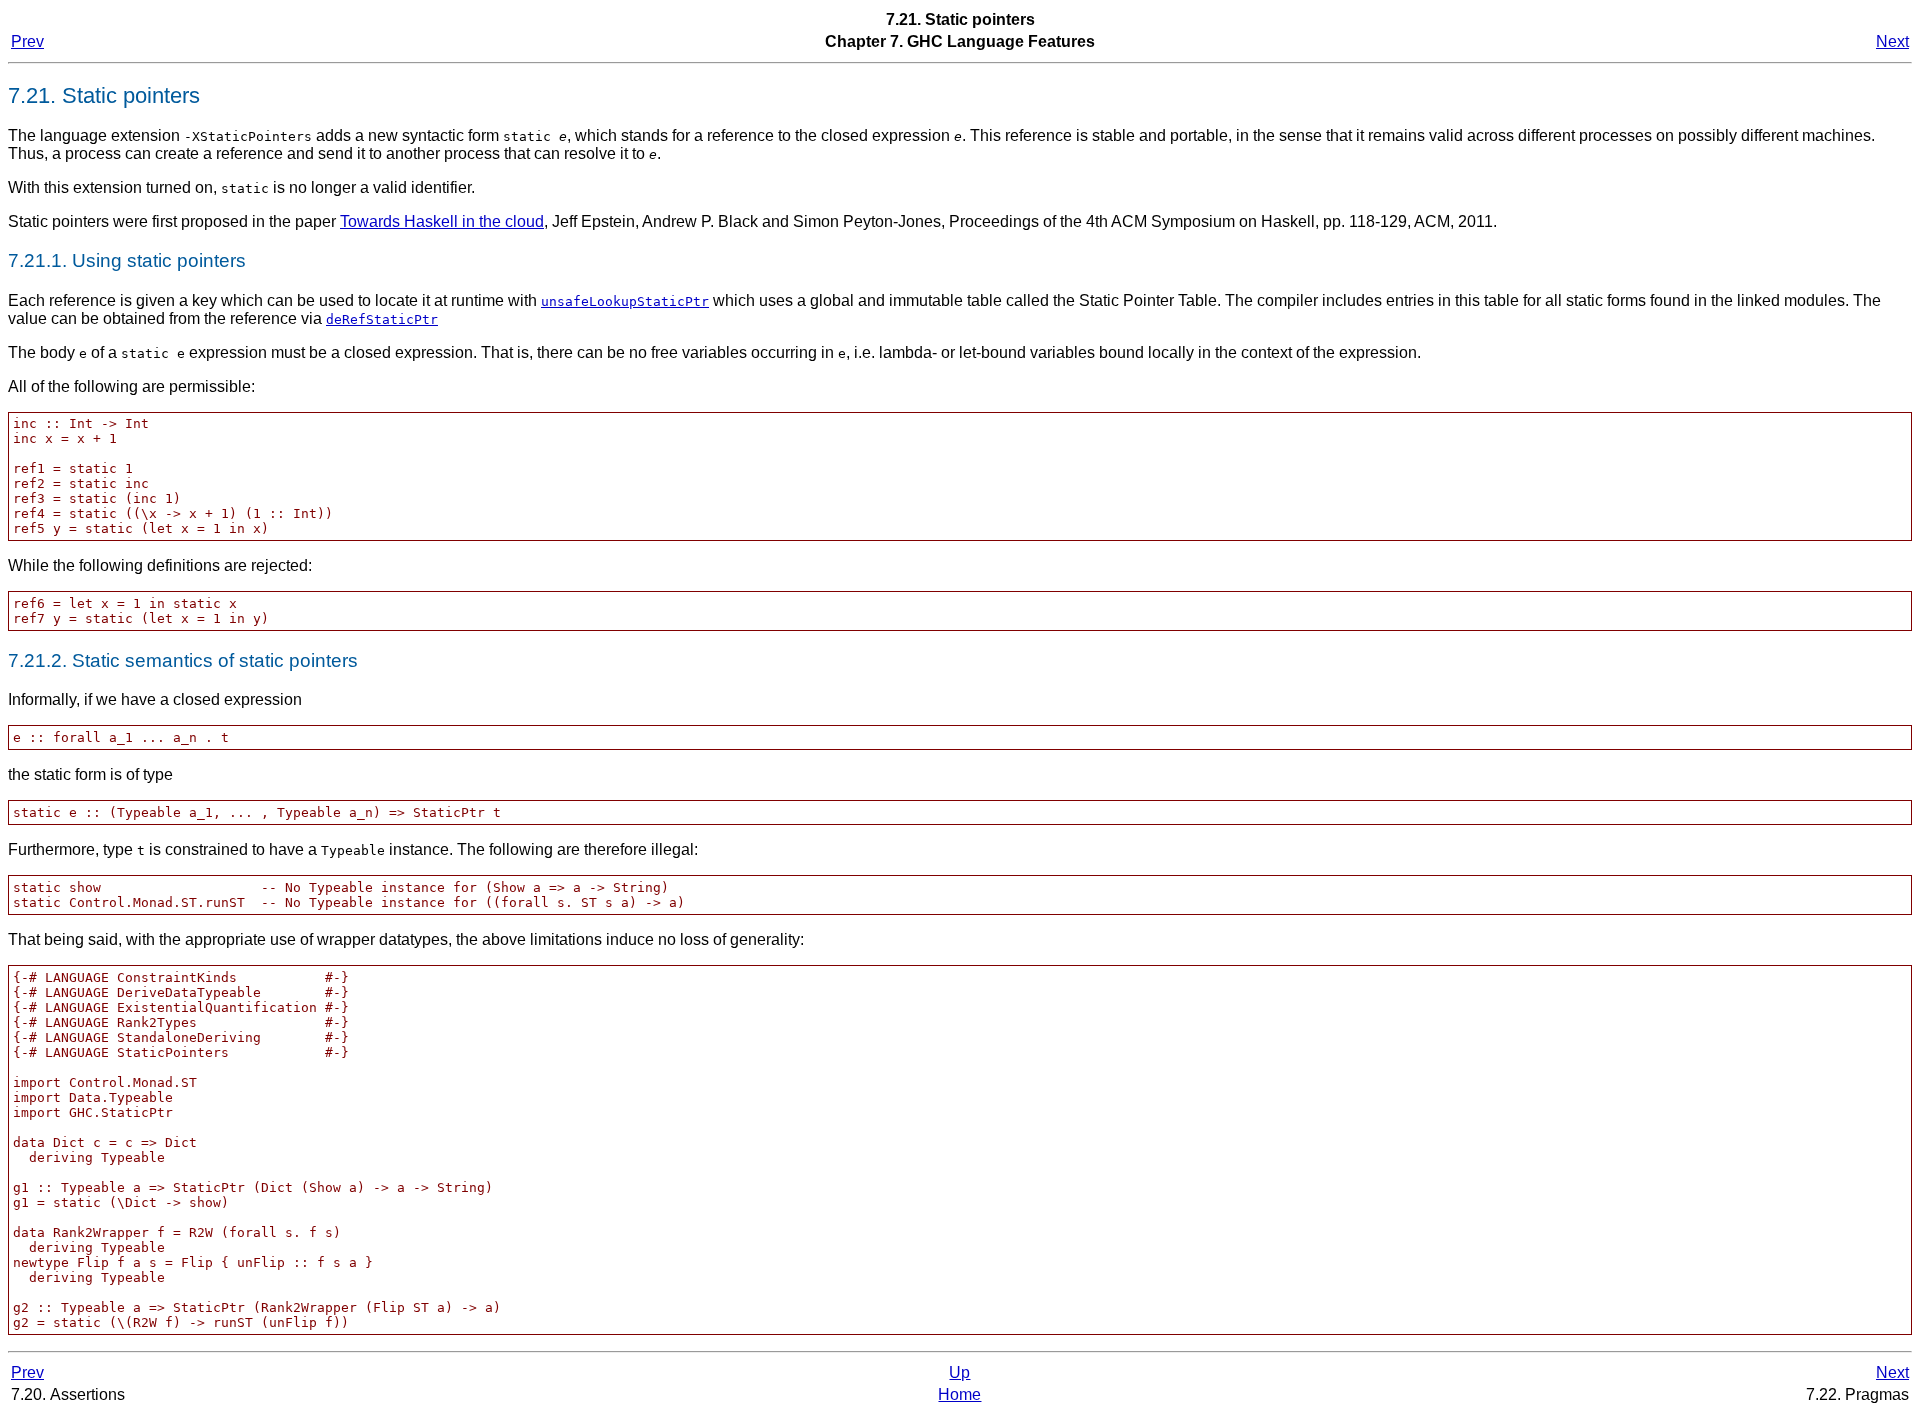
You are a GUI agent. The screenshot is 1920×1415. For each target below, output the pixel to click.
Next (1892, 41)
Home (959, 1394)
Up (959, 1372)
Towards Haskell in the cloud (442, 221)
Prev (27, 41)
